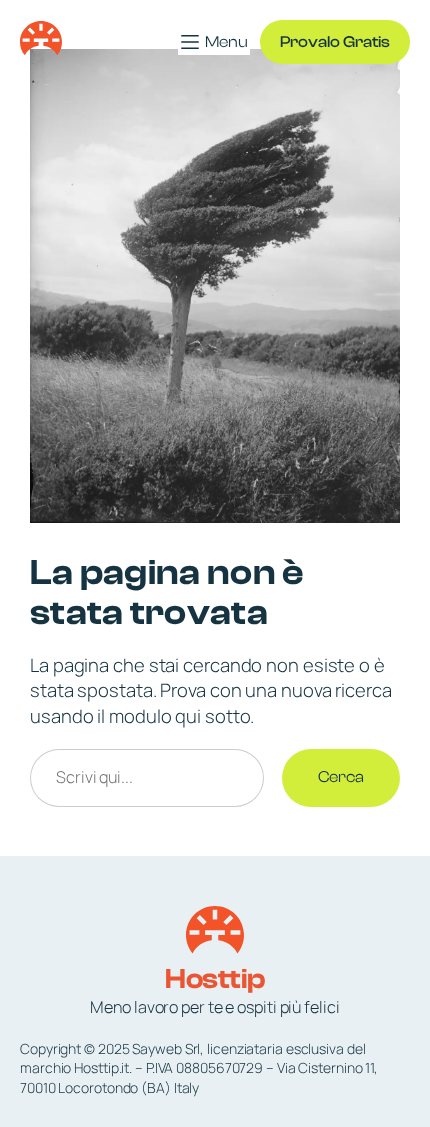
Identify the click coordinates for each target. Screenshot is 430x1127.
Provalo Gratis (335, 42)
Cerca (341, 777)
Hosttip (215, 979)
